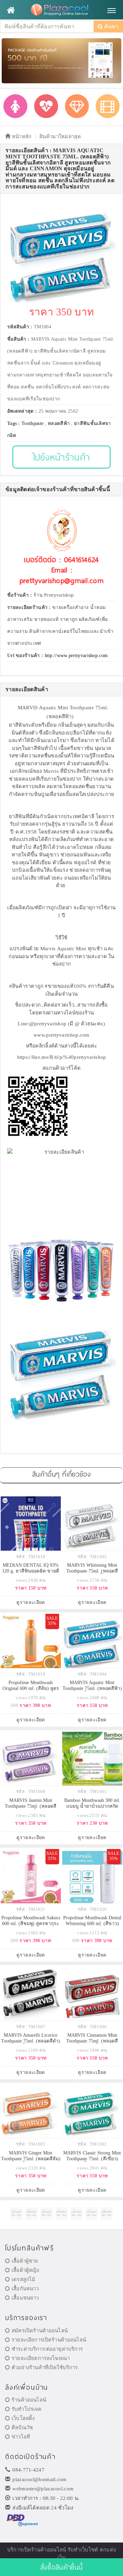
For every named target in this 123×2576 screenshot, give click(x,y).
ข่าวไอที (21, 2437)
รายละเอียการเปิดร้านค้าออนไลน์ (49, 2340)
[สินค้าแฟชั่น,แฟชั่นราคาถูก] (15, 106)
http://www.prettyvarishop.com (76, 656)
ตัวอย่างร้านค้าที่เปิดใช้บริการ (45, 2367)
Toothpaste (32, 423)
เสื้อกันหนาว (25, 2289)
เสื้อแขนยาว (25, 2298)
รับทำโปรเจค (26, 2409)
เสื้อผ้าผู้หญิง (25, 2270)
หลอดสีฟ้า (59, 423)
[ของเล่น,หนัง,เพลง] (108, 106)
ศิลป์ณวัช (22, 2428)
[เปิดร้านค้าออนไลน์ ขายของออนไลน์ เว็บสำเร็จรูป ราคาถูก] (61, 60)
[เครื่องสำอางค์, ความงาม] (46, 106)
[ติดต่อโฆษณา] (16, 2214)
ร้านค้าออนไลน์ (29, 2400)
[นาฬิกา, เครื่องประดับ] (77, 106)
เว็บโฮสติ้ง (23, 2418)
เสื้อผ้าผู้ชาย (25, 2261)
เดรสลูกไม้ (23, 2279)
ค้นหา (111, 26)
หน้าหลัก (21, 137)
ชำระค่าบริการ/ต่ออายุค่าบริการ (47, 2349)
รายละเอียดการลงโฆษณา (41, 2358)
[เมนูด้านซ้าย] (11, 10)
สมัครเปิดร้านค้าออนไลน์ (40, 2331)
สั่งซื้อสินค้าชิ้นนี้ (61, 2567)
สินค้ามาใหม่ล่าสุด (60, 137)
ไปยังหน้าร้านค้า (62, 457)
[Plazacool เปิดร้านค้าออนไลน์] (61, 10)
